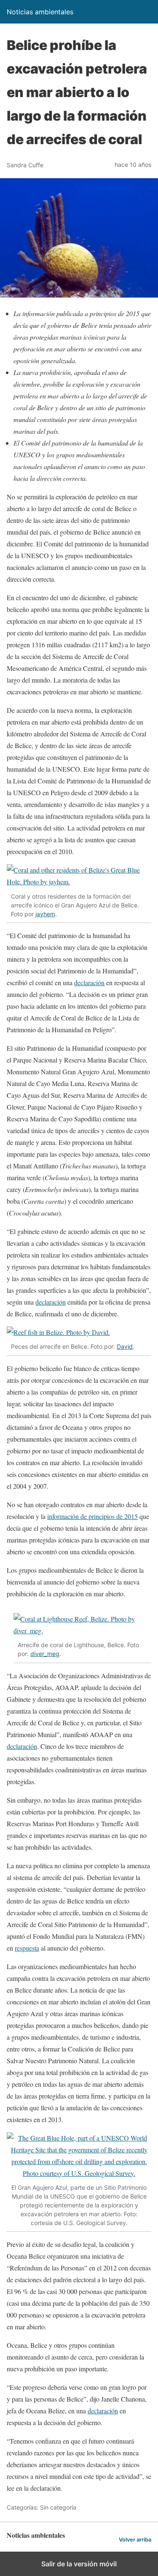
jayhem (45, 914)
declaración (89, 982)
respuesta (27, 1948)
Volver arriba (135, 2540)
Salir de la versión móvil (79, 2564)
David (125, 1346)
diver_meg (45, 1654)
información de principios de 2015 (92, 1516)
